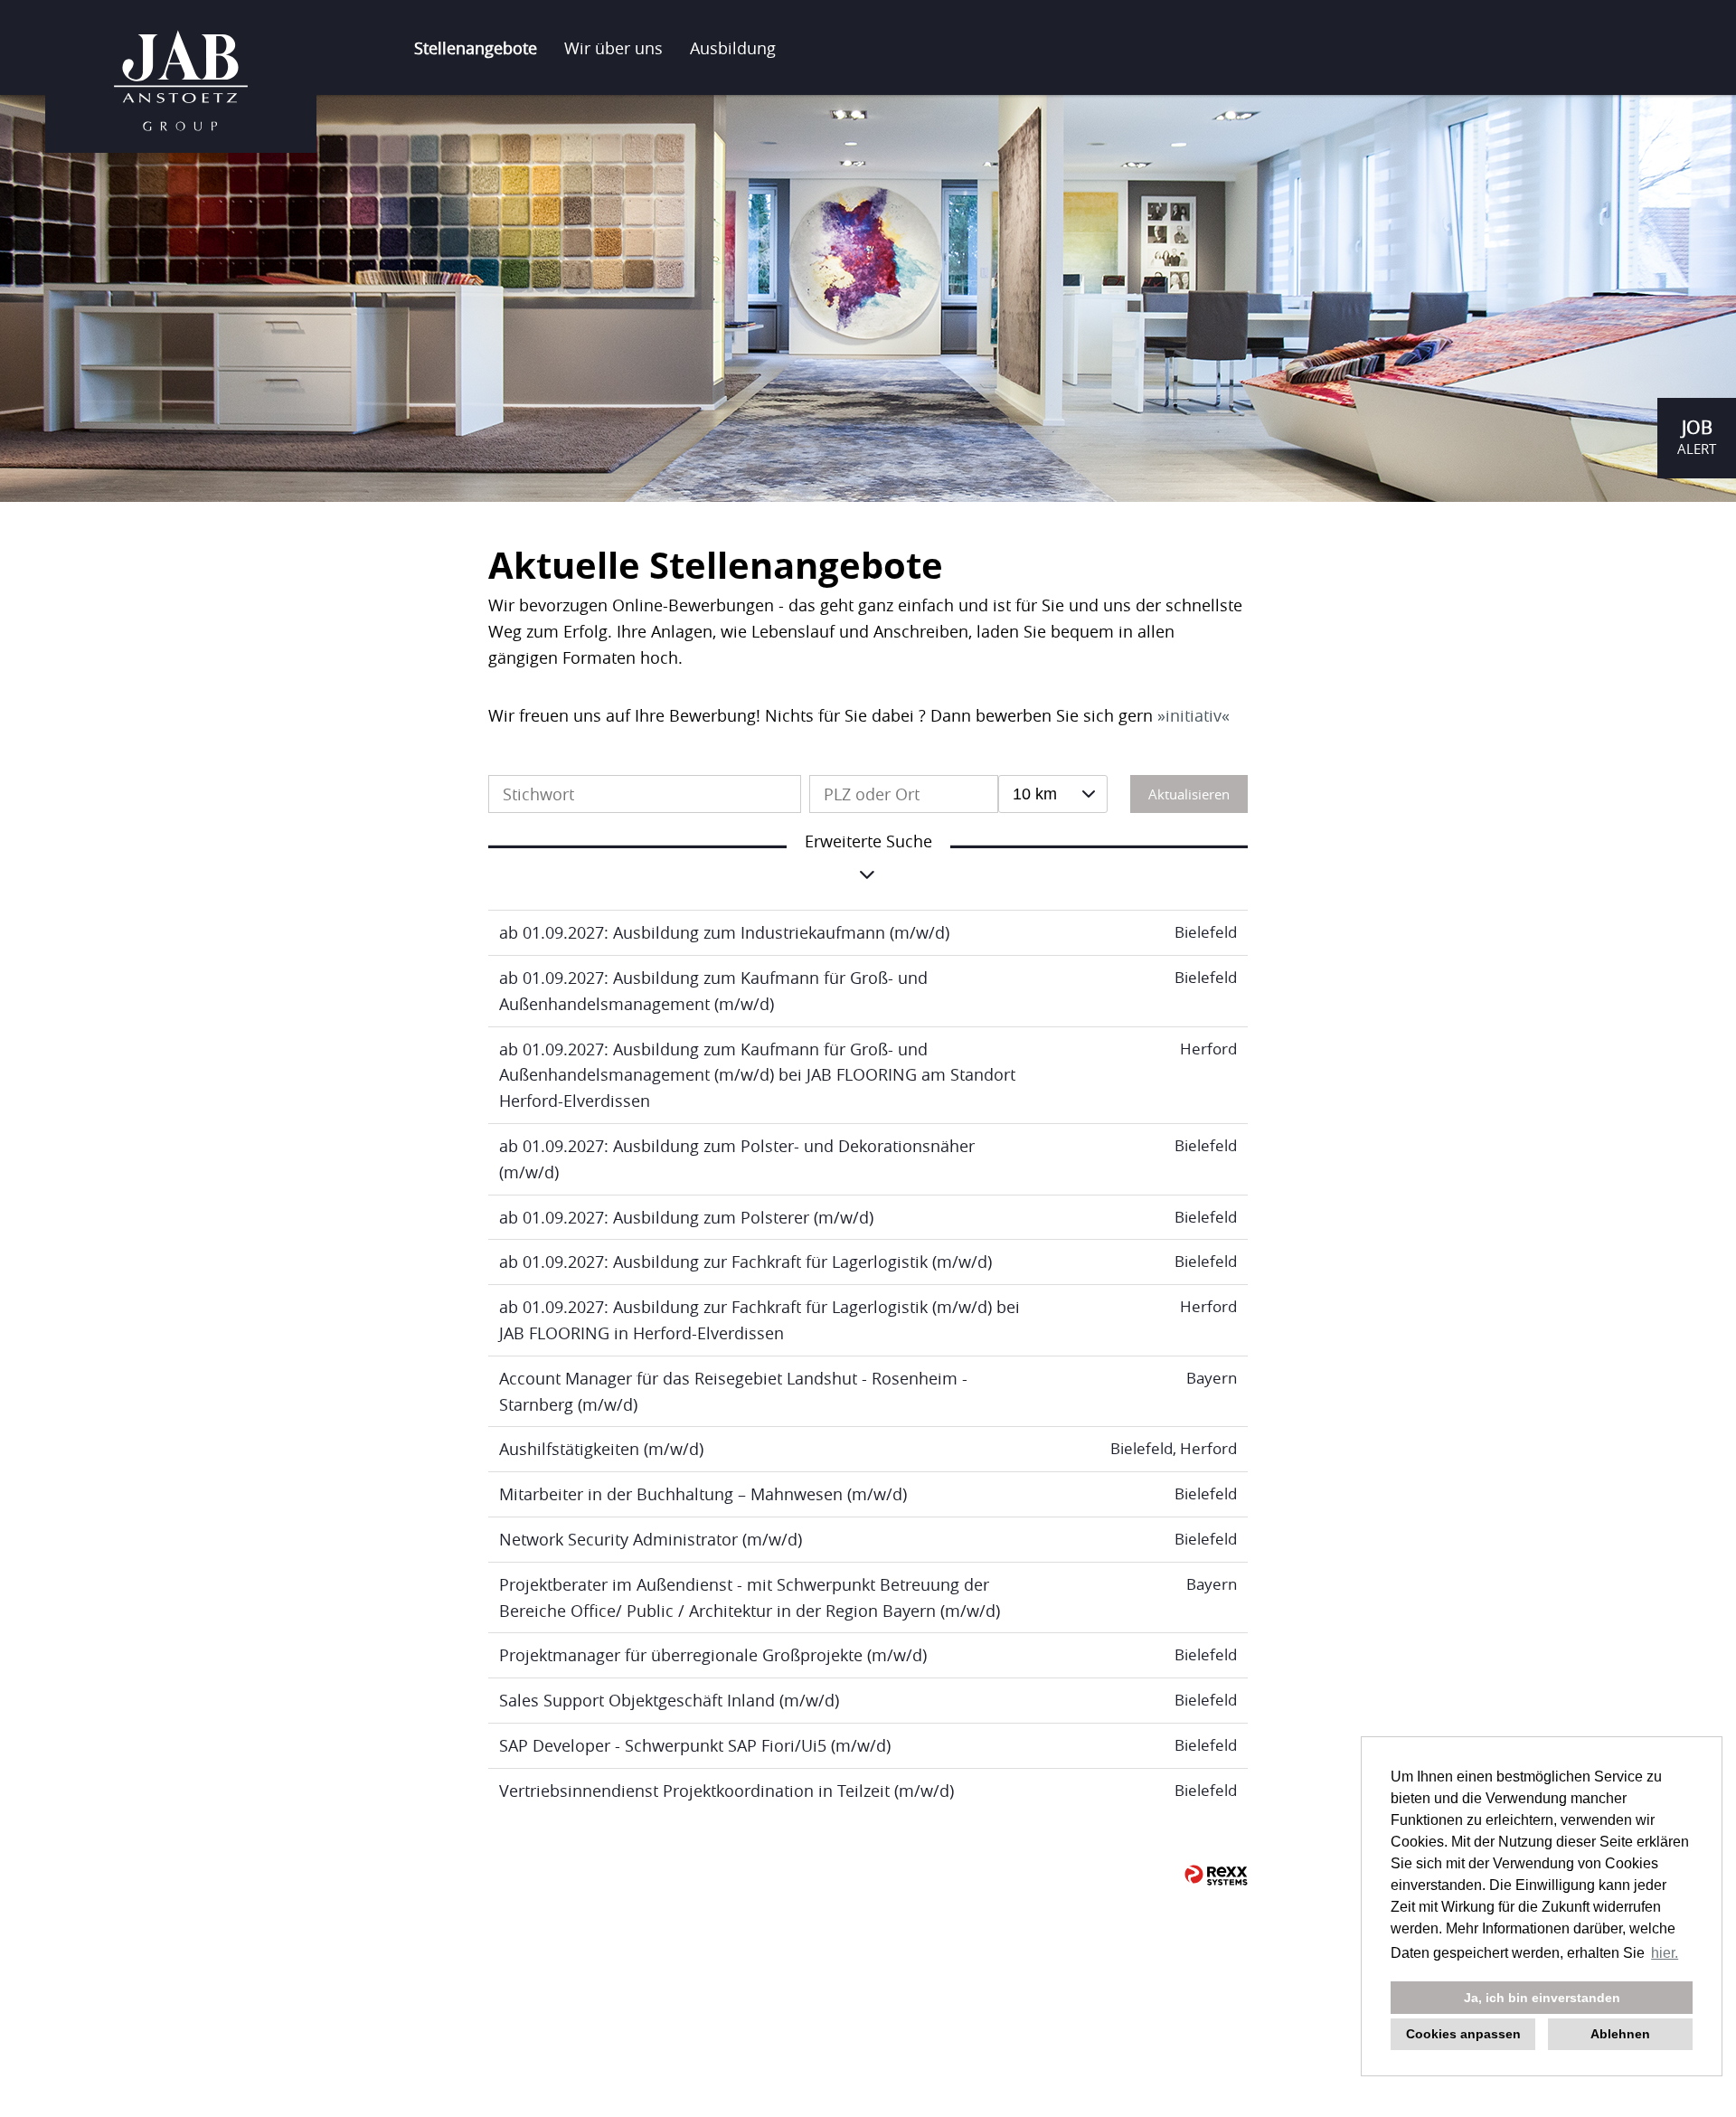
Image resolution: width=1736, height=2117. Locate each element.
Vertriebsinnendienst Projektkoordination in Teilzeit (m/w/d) (726, 1791)
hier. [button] (1665, 1953)
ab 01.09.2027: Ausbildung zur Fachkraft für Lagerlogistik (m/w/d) (745, 1262)
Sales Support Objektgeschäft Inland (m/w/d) (669, 1700)
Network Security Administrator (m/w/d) (651, 1539)
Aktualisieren (1189, 794)
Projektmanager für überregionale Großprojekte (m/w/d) (713, 1655)
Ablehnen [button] (1620, 2034)
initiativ (1193, 715)
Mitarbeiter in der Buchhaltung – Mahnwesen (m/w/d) (703, 1494)
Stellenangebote (476, 48)
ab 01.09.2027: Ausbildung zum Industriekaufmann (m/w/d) (724, 932)
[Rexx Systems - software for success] (1216, 1875)
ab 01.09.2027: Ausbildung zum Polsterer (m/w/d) (686, 1217)
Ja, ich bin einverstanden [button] (1542, 1998)
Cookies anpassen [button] (1463, 2034)
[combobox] (1053, 794)
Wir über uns (613, 48)
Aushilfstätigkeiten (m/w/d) (601, 1449)
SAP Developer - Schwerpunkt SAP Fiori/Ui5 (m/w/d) (695, 1745)
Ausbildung (733, 48)
